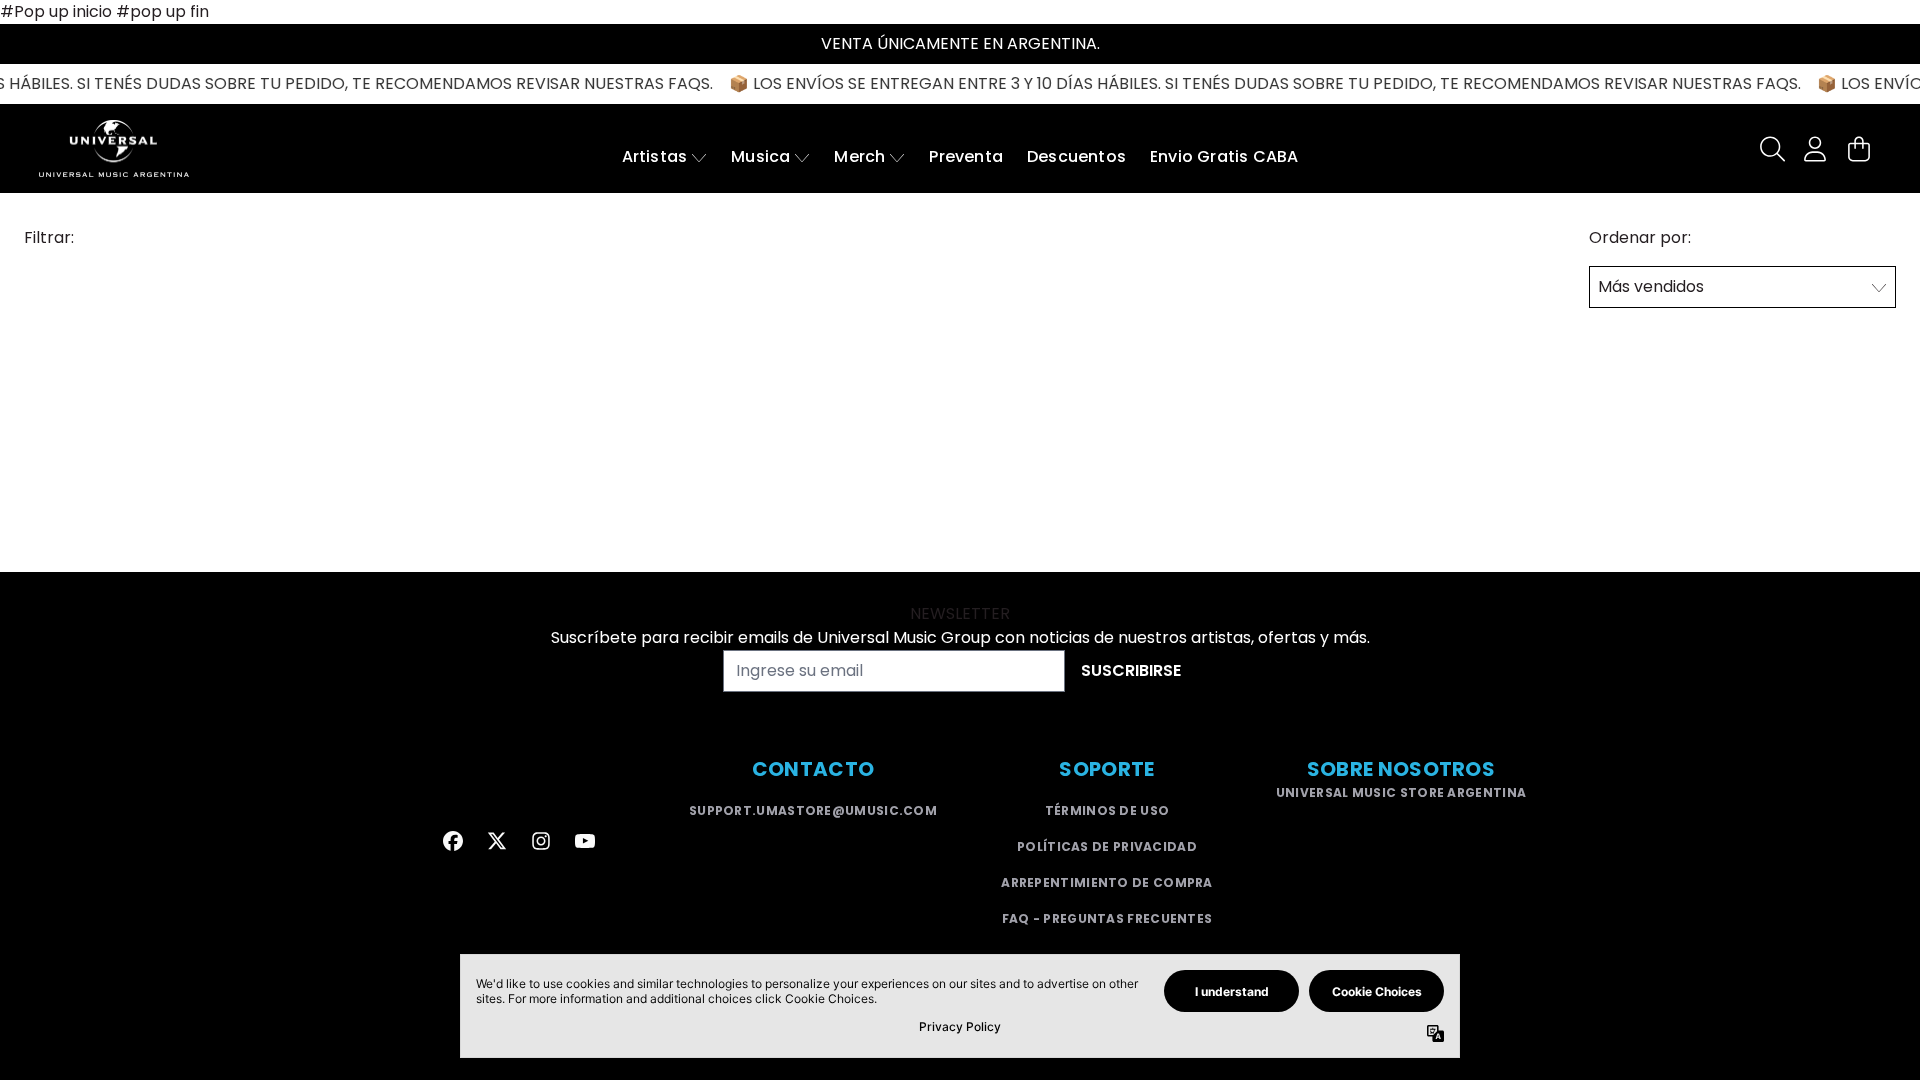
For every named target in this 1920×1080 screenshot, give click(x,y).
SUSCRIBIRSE (1131, 670)
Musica (760, 156)
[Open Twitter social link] (497, 841)
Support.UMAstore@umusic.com (813, 810)
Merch (859, 156)
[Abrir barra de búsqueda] (1771, 149)
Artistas (655, 156)
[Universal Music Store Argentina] (114, 148)
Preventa (966, 156)
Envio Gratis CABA (1224, 156)
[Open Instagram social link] (541, 841)
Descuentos (1076, 156)
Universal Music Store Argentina (1401, 792)
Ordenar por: (1640, 237)
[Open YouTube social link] (585, 841)
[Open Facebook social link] (453, 841)
